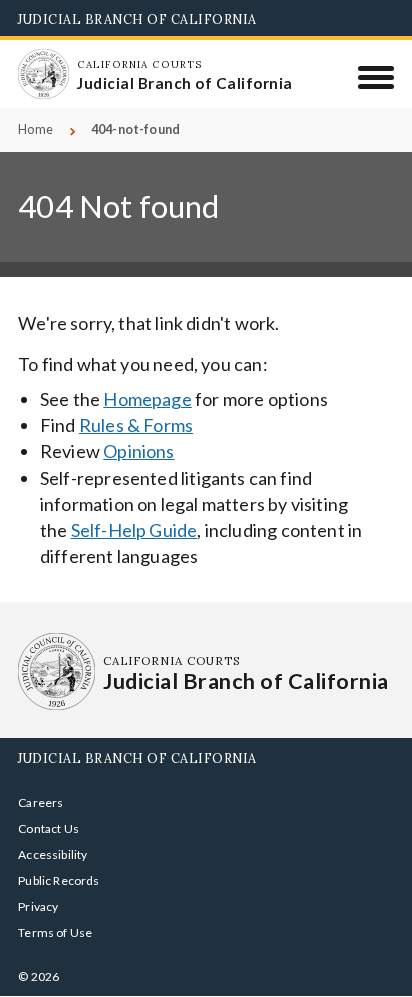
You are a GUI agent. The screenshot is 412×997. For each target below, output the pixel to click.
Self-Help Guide (134, 530)
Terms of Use (55, 932)
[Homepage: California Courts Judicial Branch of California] (43, 74)
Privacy (38, 906)
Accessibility (52, 854)
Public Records (59, 880)
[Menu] (376, 77)
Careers (40, 802)
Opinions (138, 451)
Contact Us (48, 828)
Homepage (147, 399)
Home (35, 129)
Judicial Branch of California (137, 19)
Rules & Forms (136, 425)
